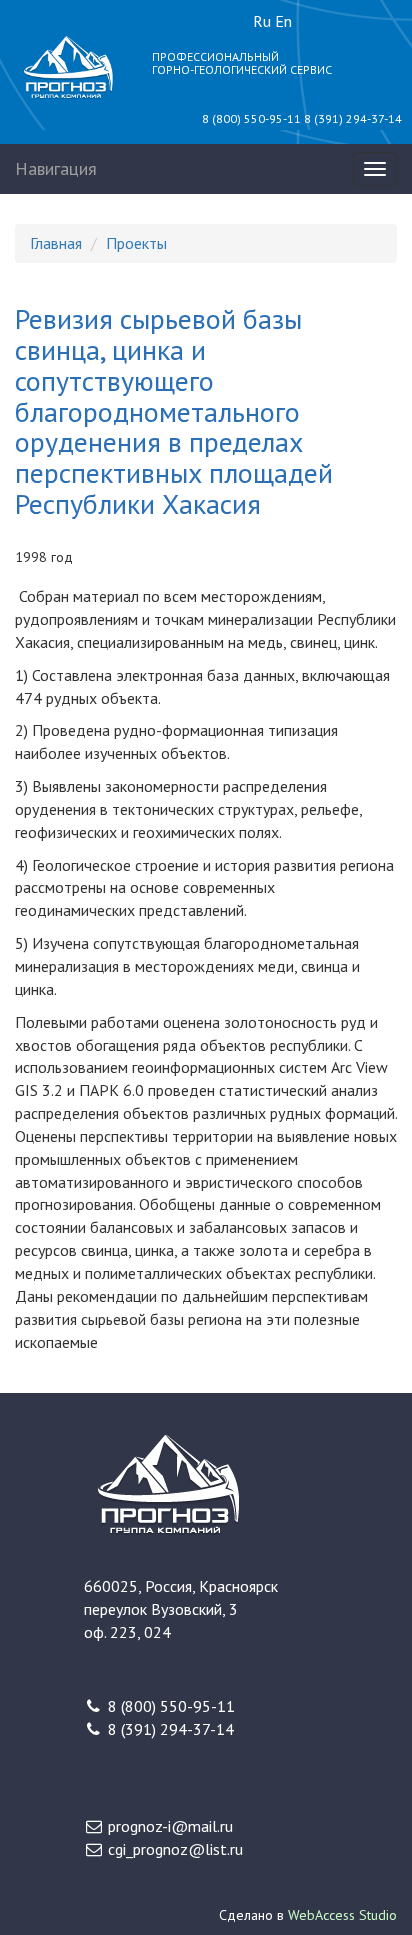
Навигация (56, 168)
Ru (262, 21)
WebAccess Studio (342, 1915)
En (283, 21)
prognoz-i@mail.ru (170, 1826)
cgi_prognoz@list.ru (175, 1849)
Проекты (136, 243)
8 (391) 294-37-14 (353, 118)
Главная (56, 243)
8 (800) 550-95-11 (251, 118)
